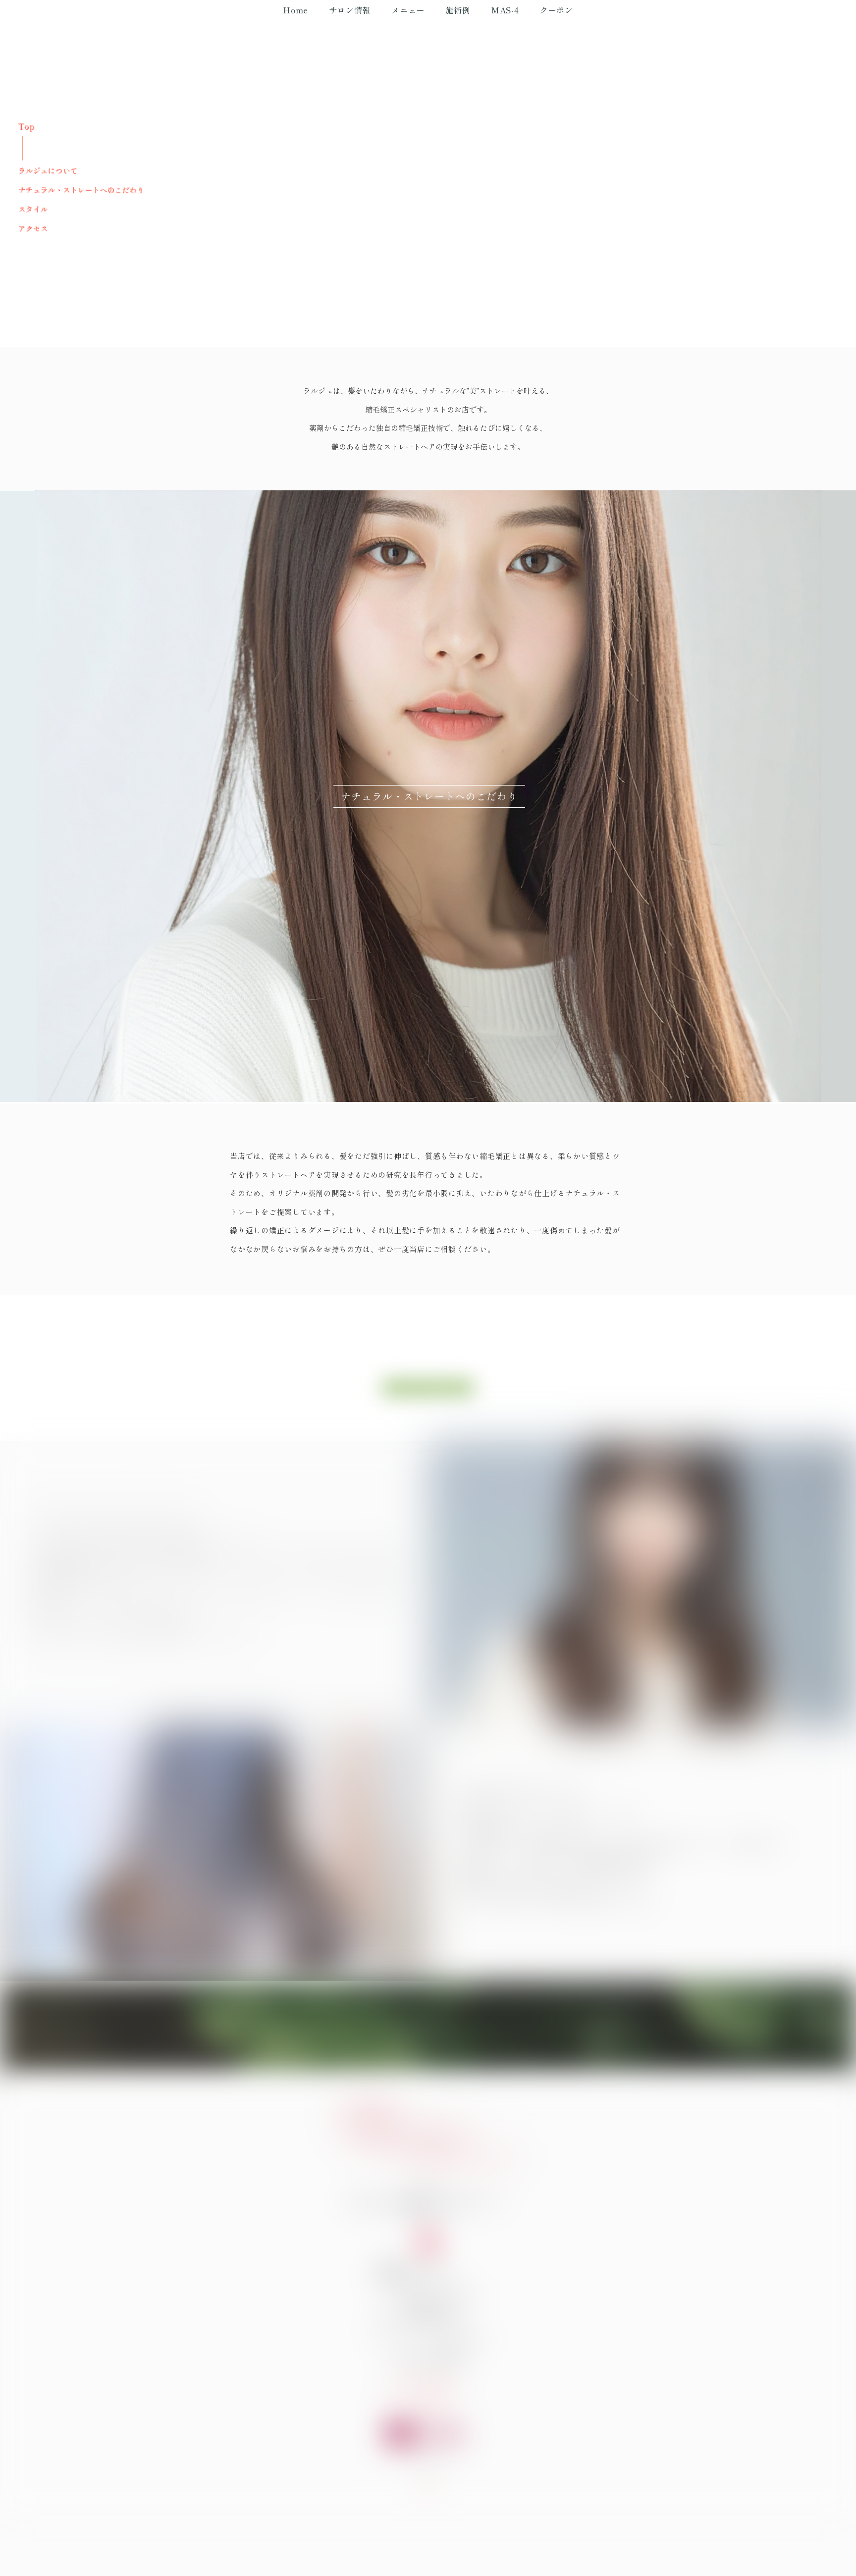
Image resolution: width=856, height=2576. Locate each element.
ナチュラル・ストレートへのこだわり (81, 189)
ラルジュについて (48, 170)
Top (26, 126)
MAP (428, 2253)
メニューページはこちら (428, 1388)
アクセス (33, 228)
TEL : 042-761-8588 (428, 2359)
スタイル (33, 209)
